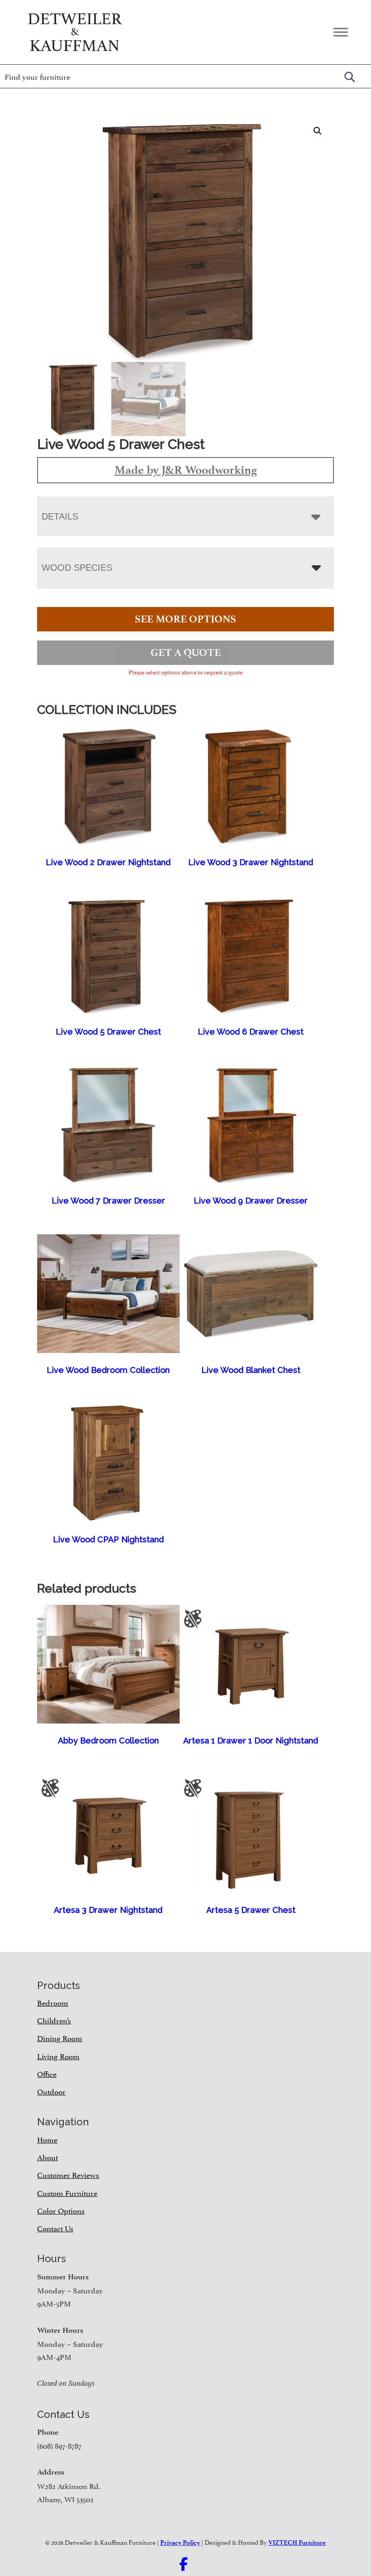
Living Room (58, 2056)
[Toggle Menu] (341, 32)
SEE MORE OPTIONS (185, 619)
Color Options (61, 2210)
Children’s (54, 2020)
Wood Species (77, 568)
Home (47, 2139)
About (48, 2157)
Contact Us (55, 2228)
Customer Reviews (68, 2174)
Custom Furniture (67, 2192)
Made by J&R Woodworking (186, 470)
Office (47, 2073)
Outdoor (51, 2091)
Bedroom (53, 2002)
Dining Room (60, 2037)
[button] (318, 131)
